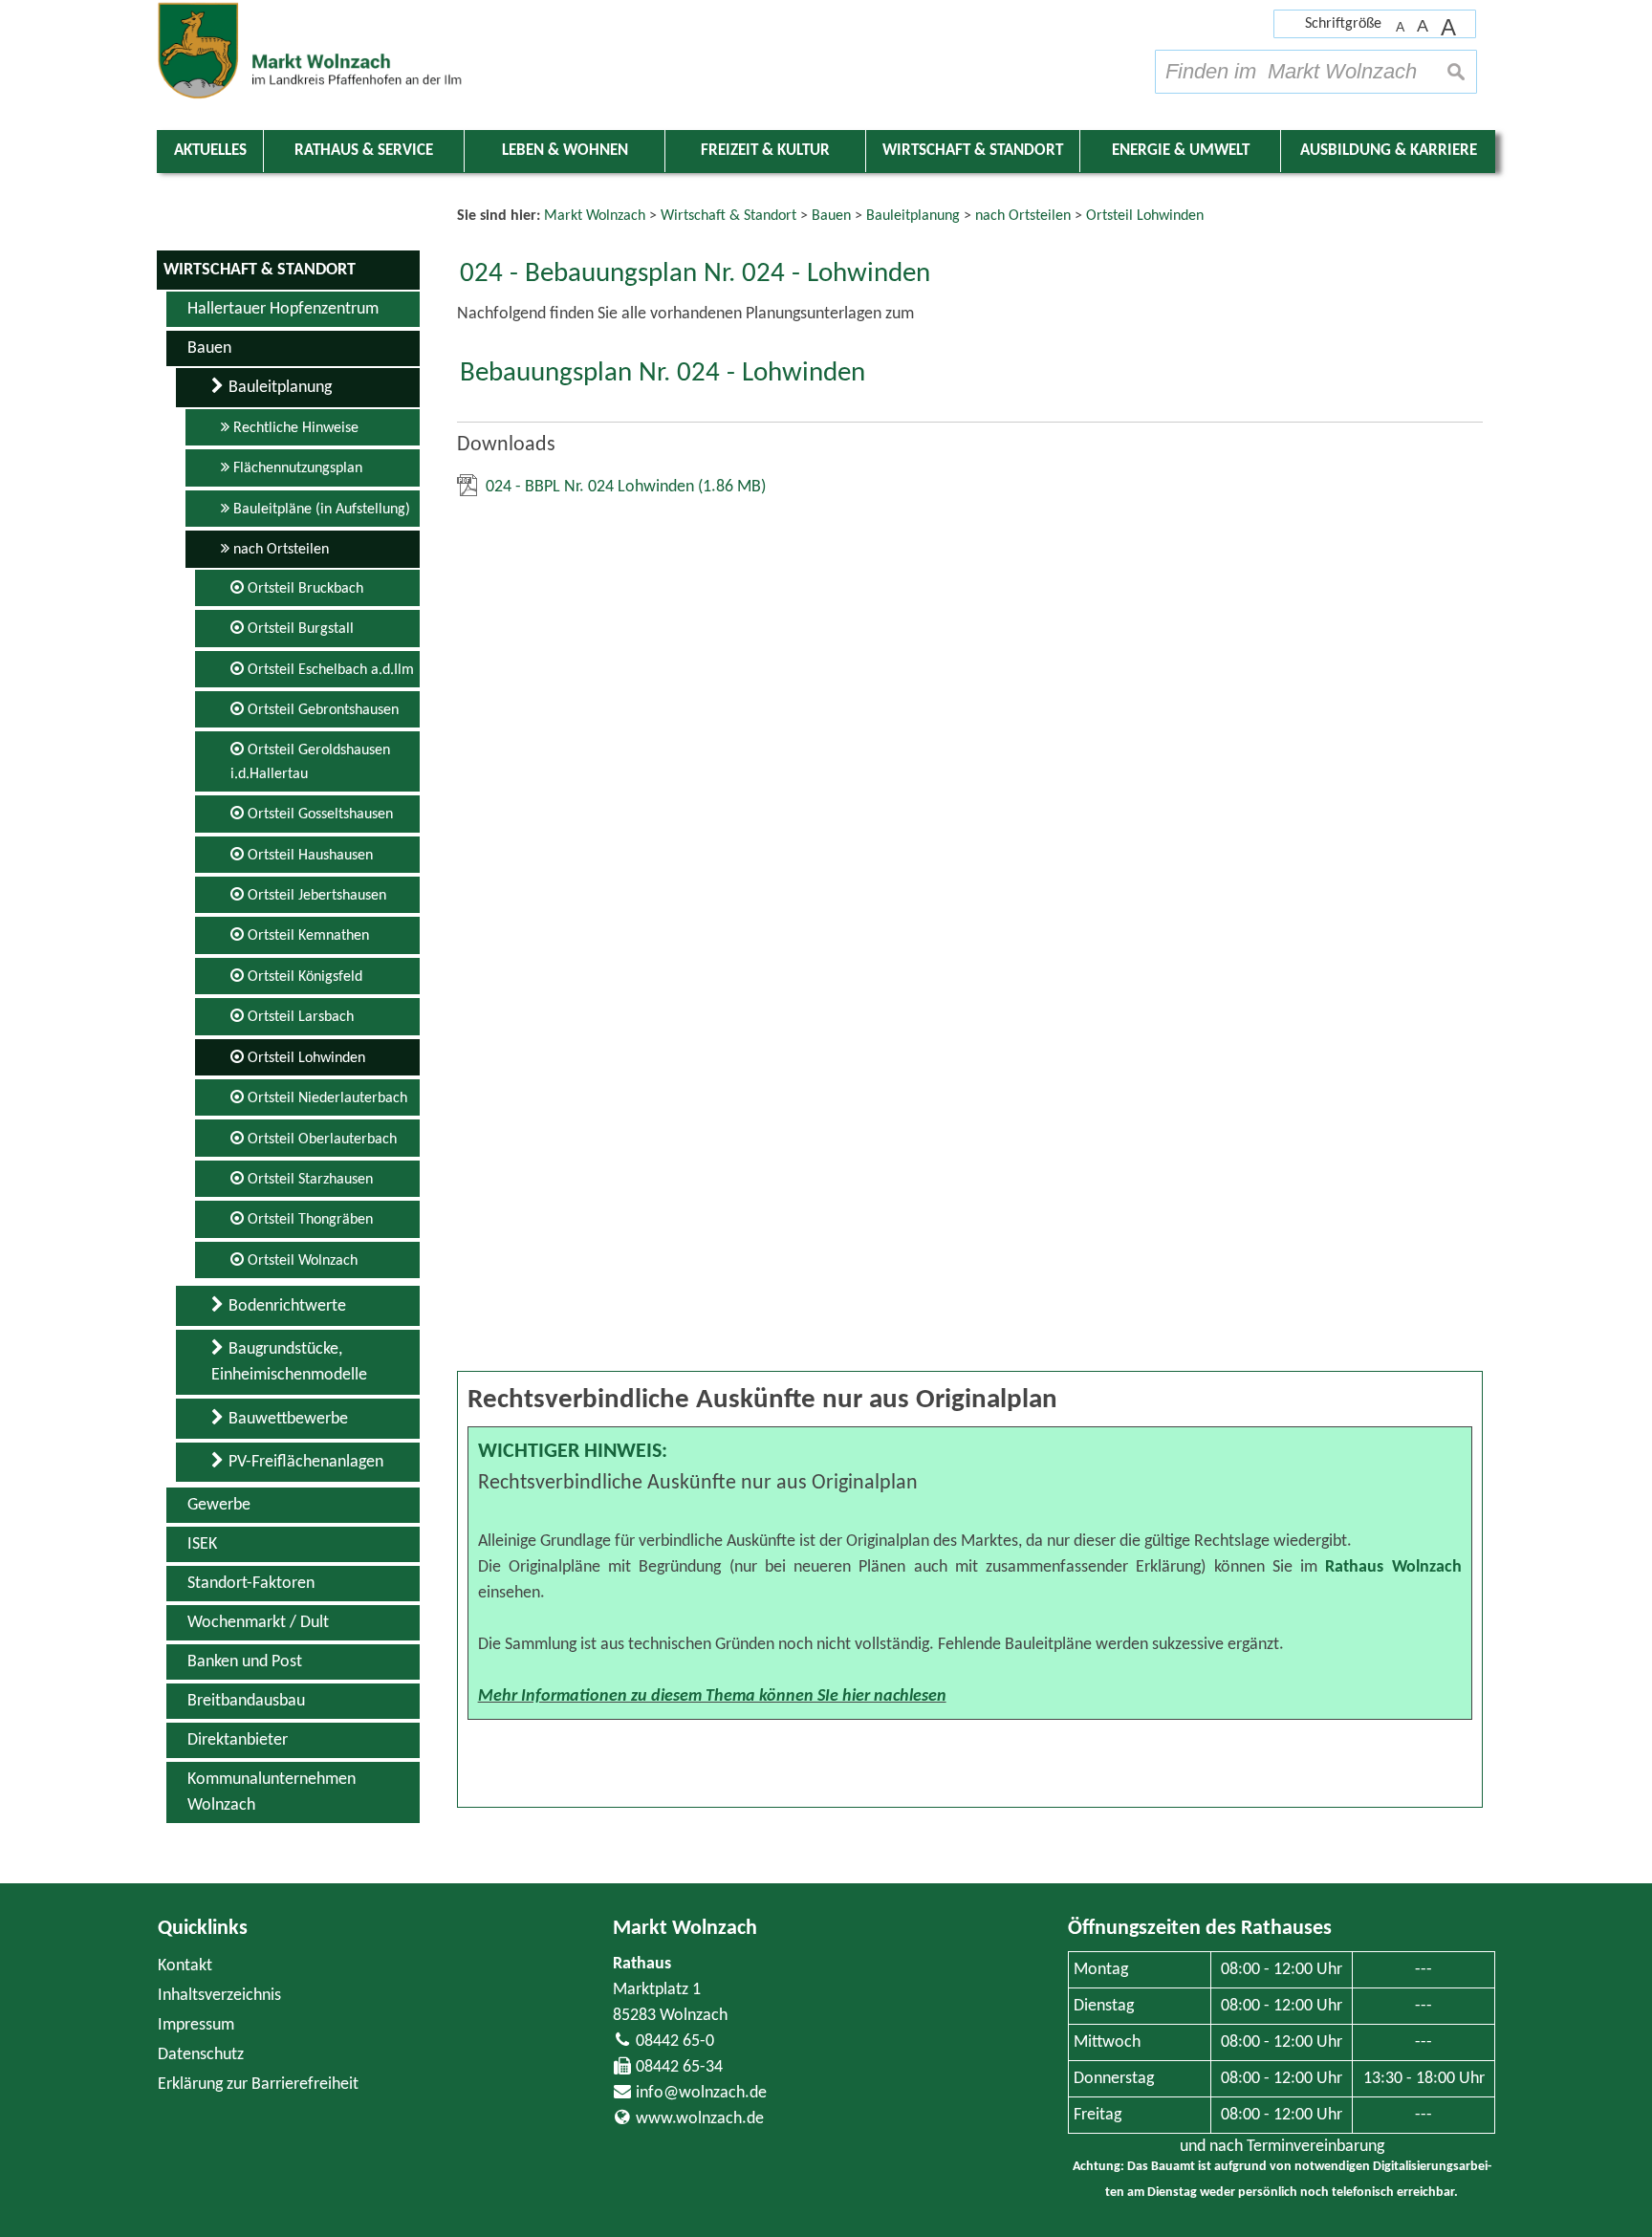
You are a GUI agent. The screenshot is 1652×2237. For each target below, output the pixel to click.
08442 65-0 (675, 2042)
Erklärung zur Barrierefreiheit (258, 2085)
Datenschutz (201, 2055)
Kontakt (185, 1966)
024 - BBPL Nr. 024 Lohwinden (626, 487)
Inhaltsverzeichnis (219, 1996)
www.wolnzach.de (700, 2119)
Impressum (196, 2025)
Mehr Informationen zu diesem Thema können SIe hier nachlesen (712, 1696)
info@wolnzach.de (701, 2093)
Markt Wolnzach (685, 1929)
